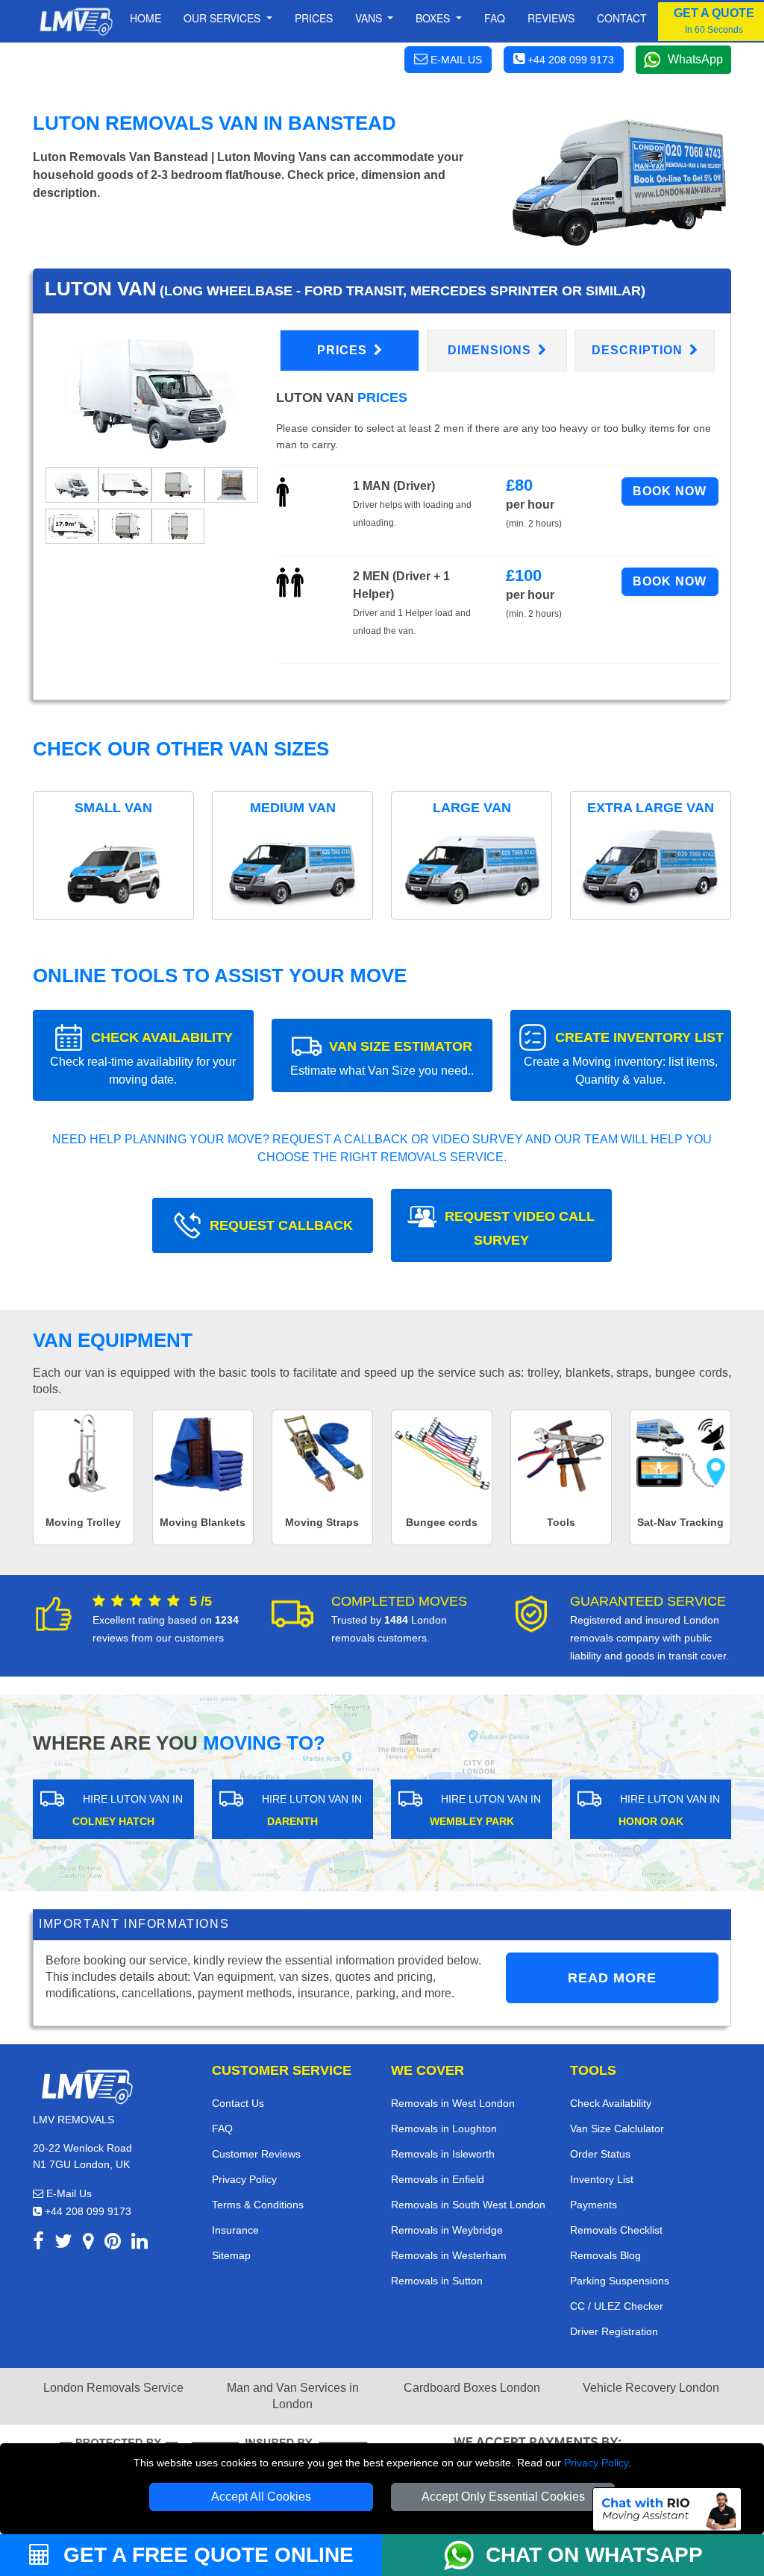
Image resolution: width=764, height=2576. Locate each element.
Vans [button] (370, 18)
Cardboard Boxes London (472, 2388)
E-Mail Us (68, 2193)
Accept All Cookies (261, 2497)
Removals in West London (453, 2103)
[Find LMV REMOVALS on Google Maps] (88, 2244)
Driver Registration (614, 2331)
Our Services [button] (223, 18)
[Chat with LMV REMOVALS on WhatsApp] (465, 2555)
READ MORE (612, 1978)
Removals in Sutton (437, 2281)
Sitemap (231, 2255)
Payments (594, 2205)
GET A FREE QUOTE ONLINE (206, 2555)
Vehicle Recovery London (651, 2388)
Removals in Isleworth (443, 2154)
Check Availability (611, 2103)
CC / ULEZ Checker (617, 2306)
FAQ (222, 2129)
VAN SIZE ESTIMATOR (382, 1058)
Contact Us (238, 2103)
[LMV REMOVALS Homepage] (76, 22)
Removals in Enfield (438, 2179)
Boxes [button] (434, 18)
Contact (622, 18)
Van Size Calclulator (617, 2129)
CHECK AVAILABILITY (143, 1058)
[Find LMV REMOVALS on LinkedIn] (140, 2244)
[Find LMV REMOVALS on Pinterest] (113, 2244)
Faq (495, 18)
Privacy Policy (596, 2463)
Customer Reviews (256, 2154)
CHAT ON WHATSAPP (594, 2555)
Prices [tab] (344, 350)
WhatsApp (695, 59)
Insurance (235, 2230)
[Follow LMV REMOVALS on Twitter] (63, 2244)
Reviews (551, 18)
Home (145, 18)
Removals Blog (605, 2255)
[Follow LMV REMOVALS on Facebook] (38, 2244)
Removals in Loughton (444, 2129)
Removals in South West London (468, 2205)
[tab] (72, 484)
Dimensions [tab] (491, 350)
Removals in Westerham (449, 2255)
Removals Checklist (616, 2230)
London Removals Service (113, 2388)
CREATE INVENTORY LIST (624, 1058)
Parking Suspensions (620, 2281)
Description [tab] (639, 350)
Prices (314, 18)
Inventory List (602, 2179)
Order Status (600, 2154)
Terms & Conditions (258, 2205)
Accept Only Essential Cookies (503, 2497)
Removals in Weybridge (447, 2230)
